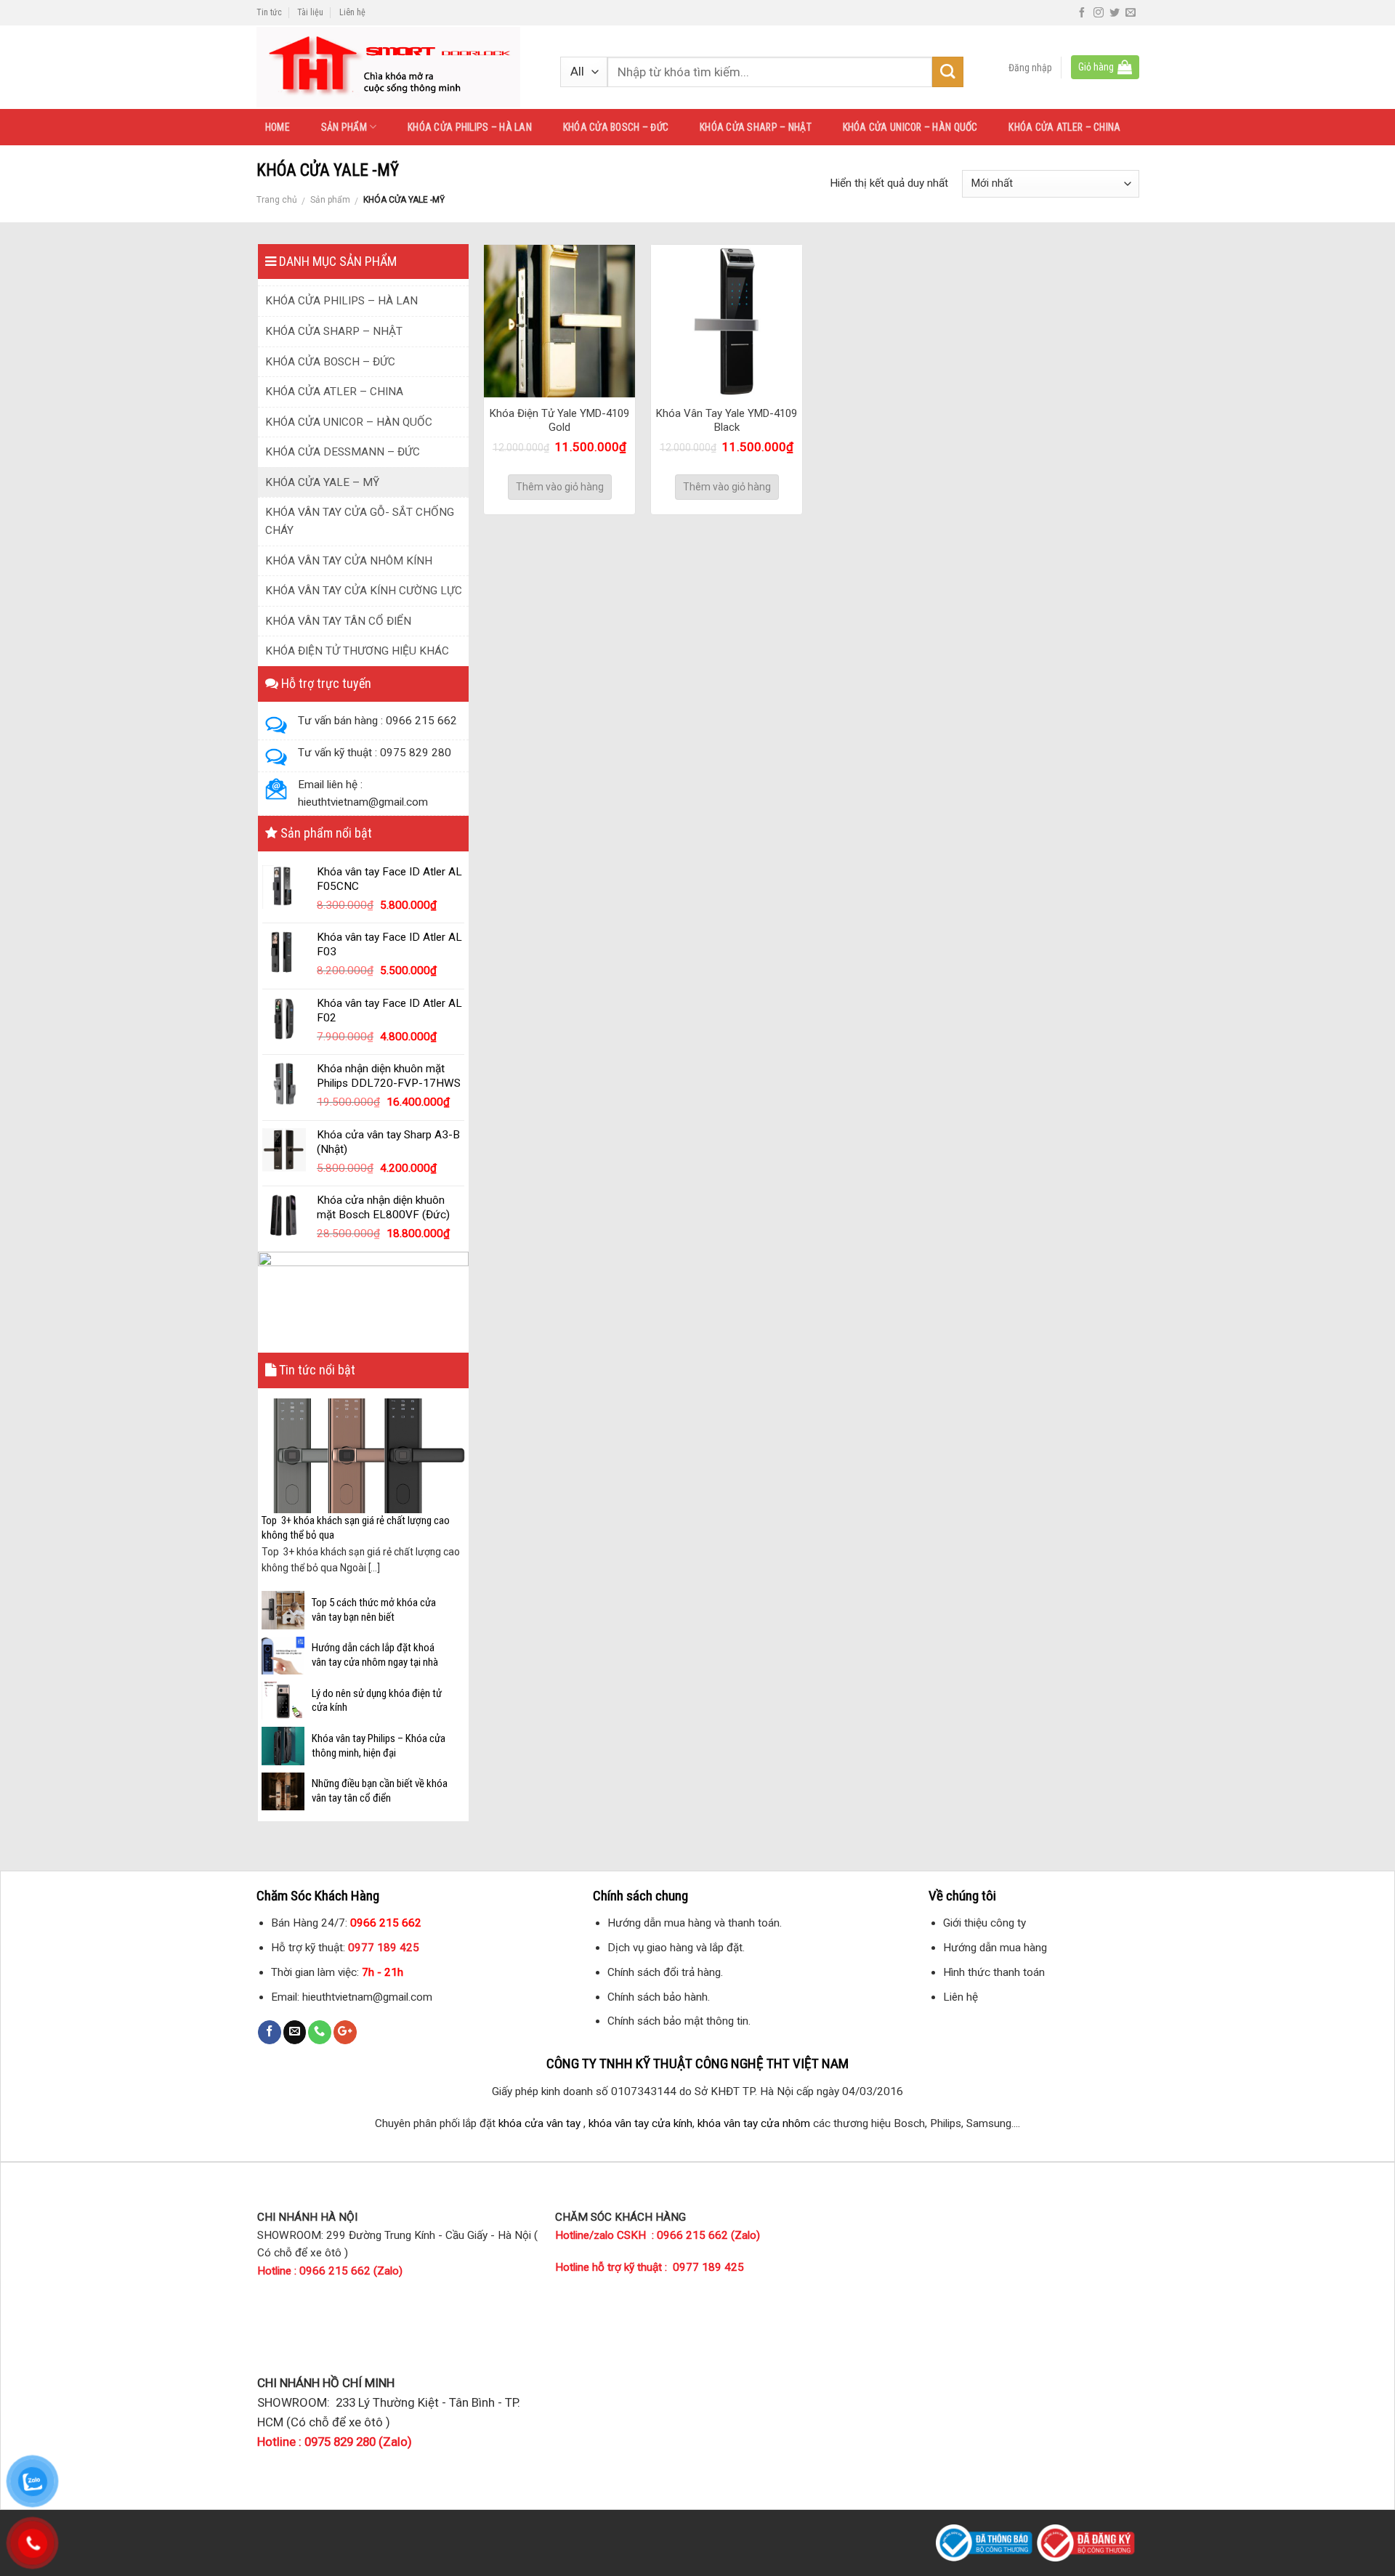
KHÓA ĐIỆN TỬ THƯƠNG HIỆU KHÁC (357, 651)
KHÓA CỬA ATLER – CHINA (1064, 127)
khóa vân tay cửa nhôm (754, 2123)
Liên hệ (352, 12)
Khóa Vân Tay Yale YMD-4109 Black (727, 421)
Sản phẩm (330, 200)
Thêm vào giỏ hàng (560, 487)
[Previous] (270, 1476)
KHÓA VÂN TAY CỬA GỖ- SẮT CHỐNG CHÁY (360, 521)
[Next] (456, 1476)
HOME (278, 127)
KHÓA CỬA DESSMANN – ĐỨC (343, 452)
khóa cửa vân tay (539, 2123)
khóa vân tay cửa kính (640, 2123)
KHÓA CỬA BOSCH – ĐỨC (616, 127)
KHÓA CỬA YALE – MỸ (322, 482)
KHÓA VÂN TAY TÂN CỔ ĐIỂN (338, 621)
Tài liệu (310, 12)
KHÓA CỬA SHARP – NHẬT (756, 127)
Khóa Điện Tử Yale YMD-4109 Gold (559, 421)
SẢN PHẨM (344, 127)
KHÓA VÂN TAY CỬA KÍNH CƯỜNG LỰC (364, 591)
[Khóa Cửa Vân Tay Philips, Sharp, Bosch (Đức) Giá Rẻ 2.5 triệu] (394, 67)
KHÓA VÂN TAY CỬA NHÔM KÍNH (349, 561)
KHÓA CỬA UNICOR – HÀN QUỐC (910, 127)
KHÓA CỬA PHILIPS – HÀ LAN (470, 127)
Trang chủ (277, 200)
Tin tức (269, 12)
